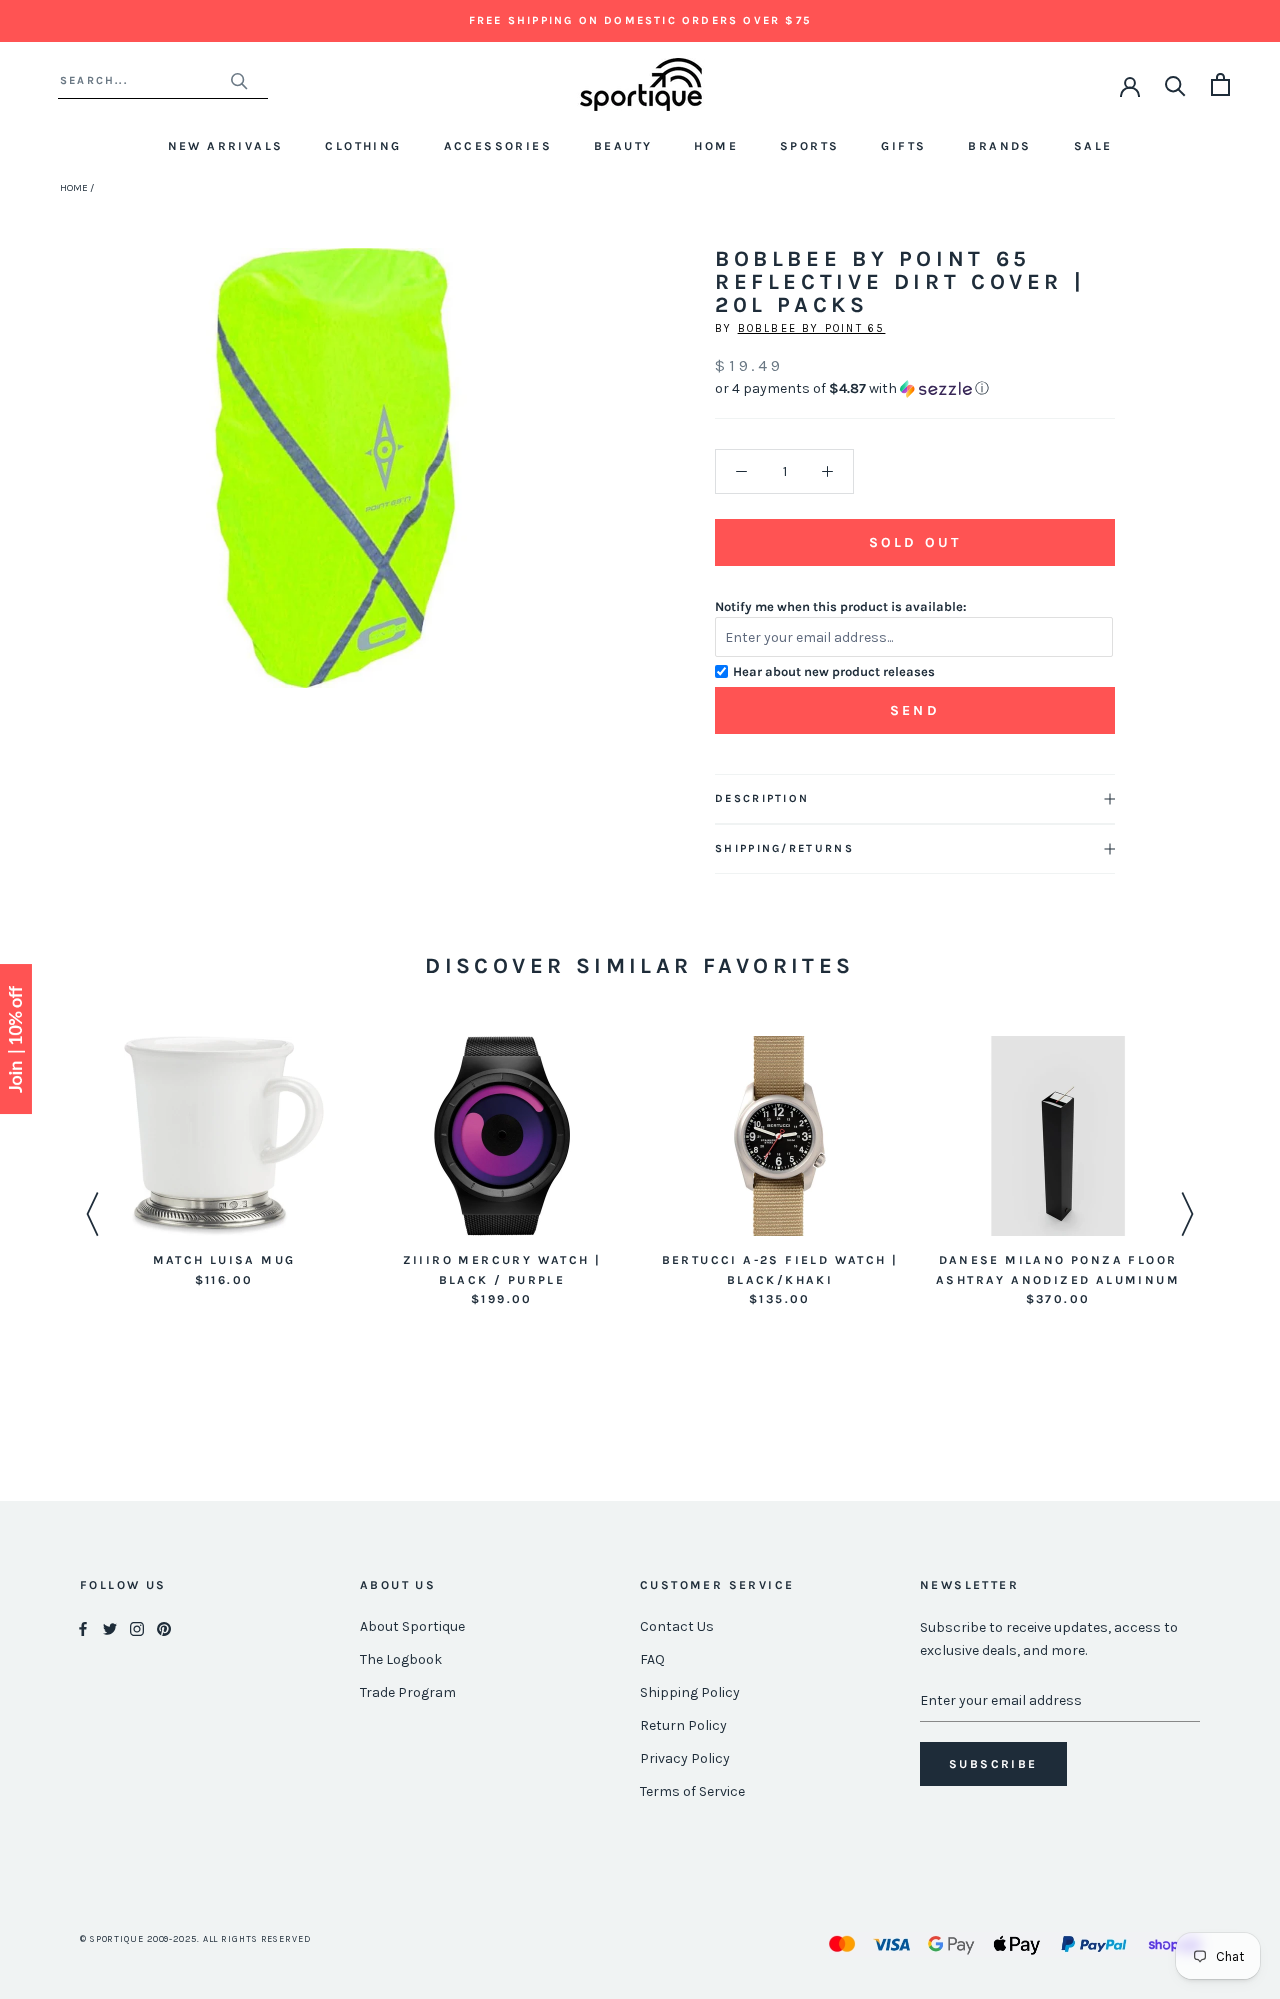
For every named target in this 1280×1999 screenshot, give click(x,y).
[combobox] (144, 80)
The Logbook (401, 1659)
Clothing (363, 146)
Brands (999, 146)
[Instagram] (137, 1627)
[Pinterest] (164, 1627)
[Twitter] (110, 1627)
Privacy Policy (685, 1758)
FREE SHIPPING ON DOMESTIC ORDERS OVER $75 (640, 20)
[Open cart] (1220, 84)
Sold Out (915, 542)
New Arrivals (226, 146)
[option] (224, 1163)
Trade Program (408, 1692)
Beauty (623, 146)
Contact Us (677, 1626)
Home (716, 146)
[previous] (137, 490)
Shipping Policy (690, 1692)
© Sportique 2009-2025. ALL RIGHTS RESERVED (195, 1939)
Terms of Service (692, 1791)
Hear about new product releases (834, 671)
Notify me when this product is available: (841, 606)
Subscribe (993, 1764)
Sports (809, 146)
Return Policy (683, 1725)
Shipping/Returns (784, 848)
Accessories (498, 146)
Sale (1093, 146)
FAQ (652, 1659)
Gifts (903, 146)
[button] (915, 389)
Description (762, 798)
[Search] (1175, 84)
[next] (532, 490)
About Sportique (412, 1626)
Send (915, 710)
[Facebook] (83, 1627)
